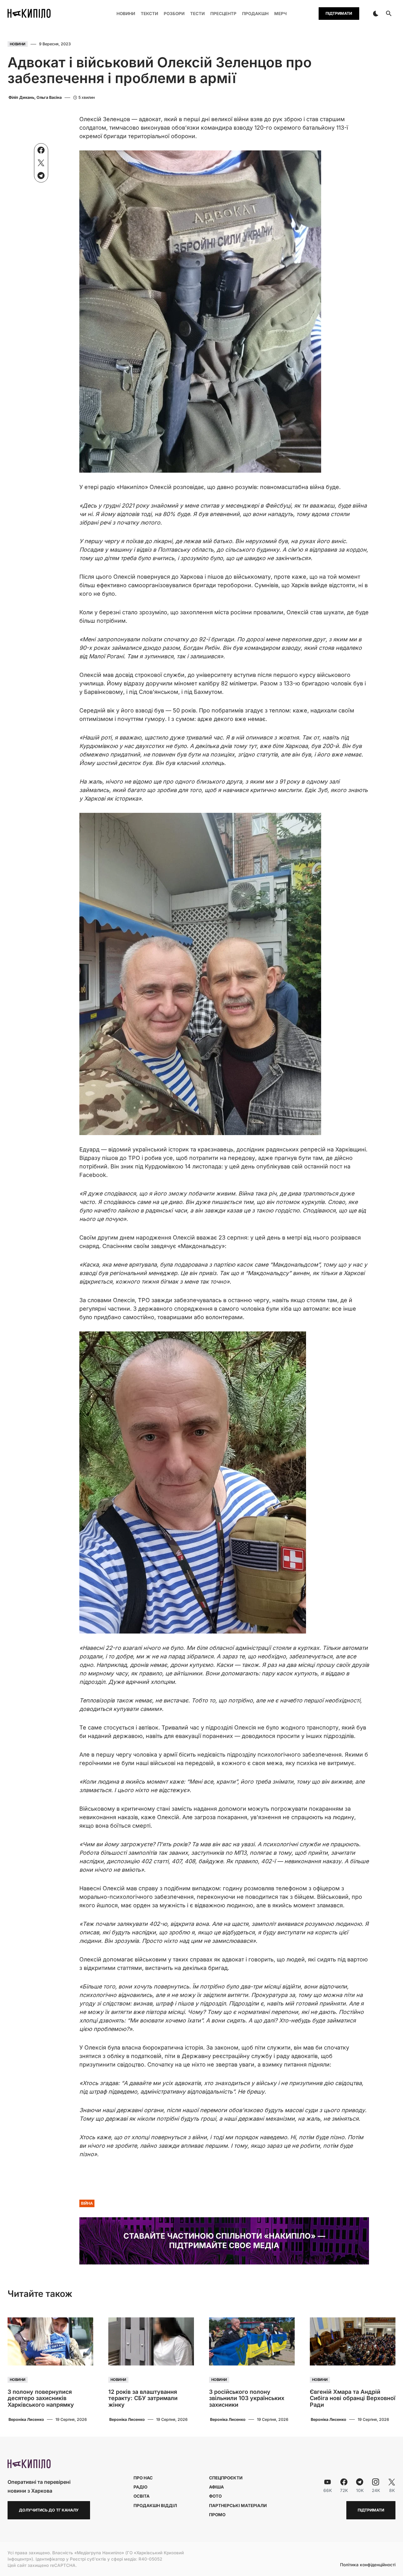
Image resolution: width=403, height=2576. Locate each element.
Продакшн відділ (155, 2506)
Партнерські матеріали (238, 2506)
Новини (18, 44)
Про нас (143, 2478)
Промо (217, 2515)
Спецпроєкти (226, 2478)
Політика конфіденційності (368, 2565)
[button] (376, 14)
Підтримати (339, 13)
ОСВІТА (142, 2496)
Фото (215, 2496)
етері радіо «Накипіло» (116, 487)
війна (87, 2203)
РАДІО (140, 2487)
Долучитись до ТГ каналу (49, 2510)
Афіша (216, 2487)
